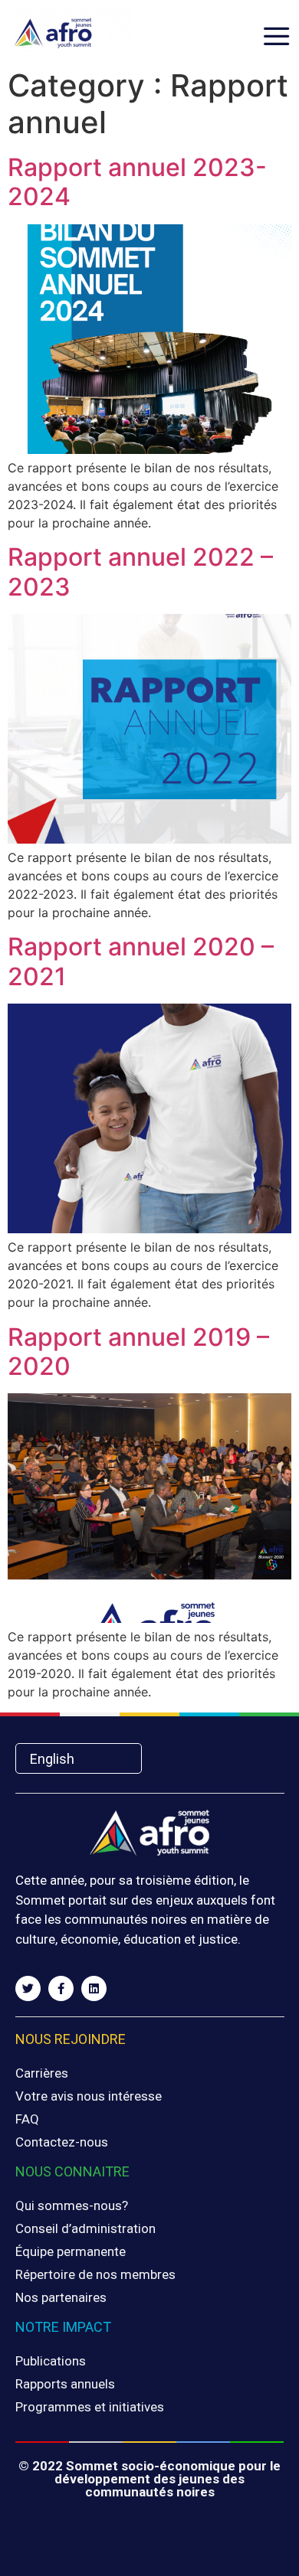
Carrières (42, 2073)
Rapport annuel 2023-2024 (137, 182)
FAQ (27, 2119)
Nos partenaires (61, 2297)
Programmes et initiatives (90, 2407)
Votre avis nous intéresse (89, 2096)
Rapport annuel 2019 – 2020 (138, 1352)
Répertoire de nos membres (95, 2274)
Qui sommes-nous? (72, 2205)
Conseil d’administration (85, 2228)
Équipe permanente (71, 2251)
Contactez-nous (62, 2142)
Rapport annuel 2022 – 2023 (140, 571)
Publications (51, 2361)
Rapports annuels (65, 2384)
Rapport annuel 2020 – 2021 (141, 961)
